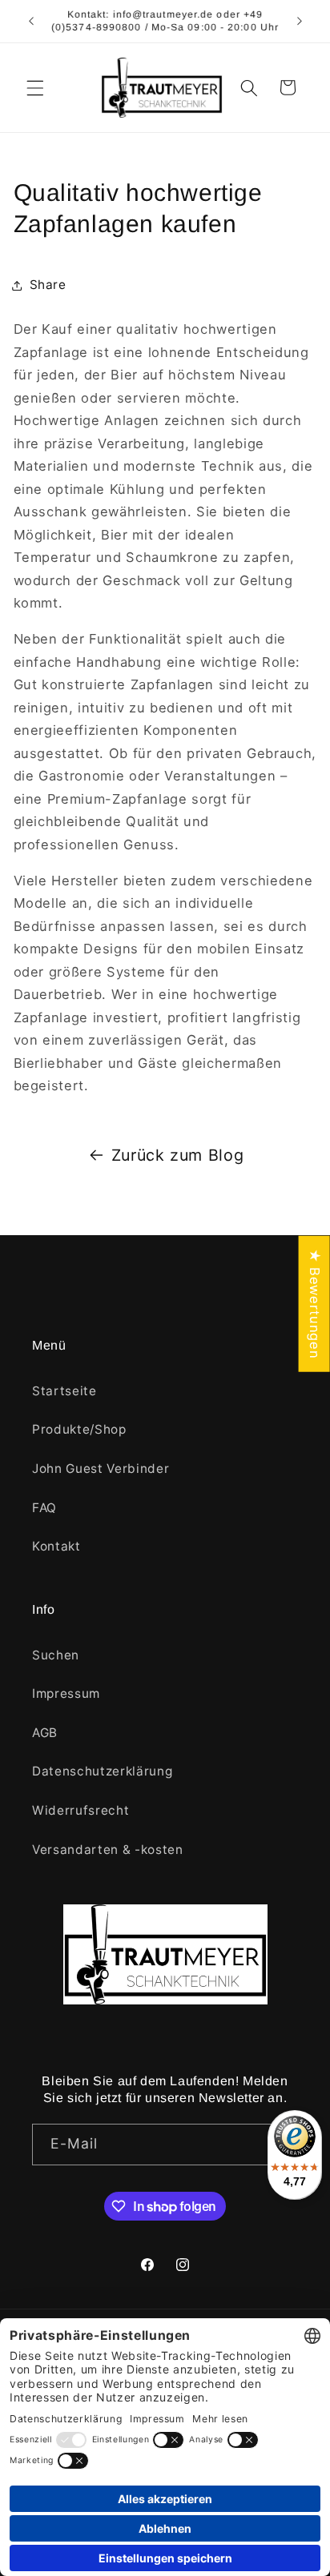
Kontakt (56, 1546)
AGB (45, 1733)
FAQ (44, 1508)
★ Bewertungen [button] (315, 1304)
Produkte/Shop (79, 1429)
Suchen (56, 1655)
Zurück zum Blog (178, 1155)
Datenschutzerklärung (102, 1771)
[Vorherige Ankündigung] (31, 22)
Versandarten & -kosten (108, 1850)
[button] (35, 87)
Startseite (64, 1391)
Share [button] (48, 285)
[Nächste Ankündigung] (300, 22)
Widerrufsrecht (80, 1810)
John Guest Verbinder (101, 1469)
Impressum (66, 1693)
